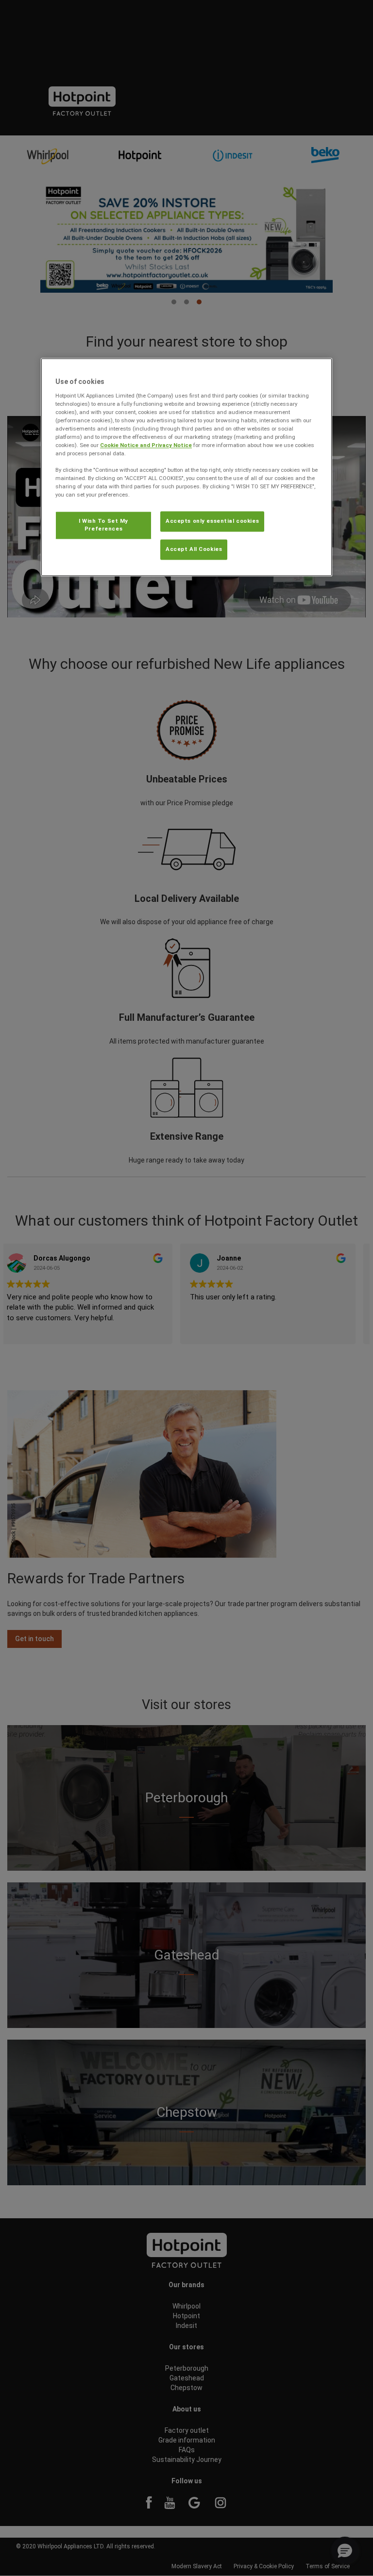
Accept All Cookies (194, 549)
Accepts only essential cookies (212, 521)
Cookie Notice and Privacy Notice (146, 445)
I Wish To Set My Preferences (103, 525)
